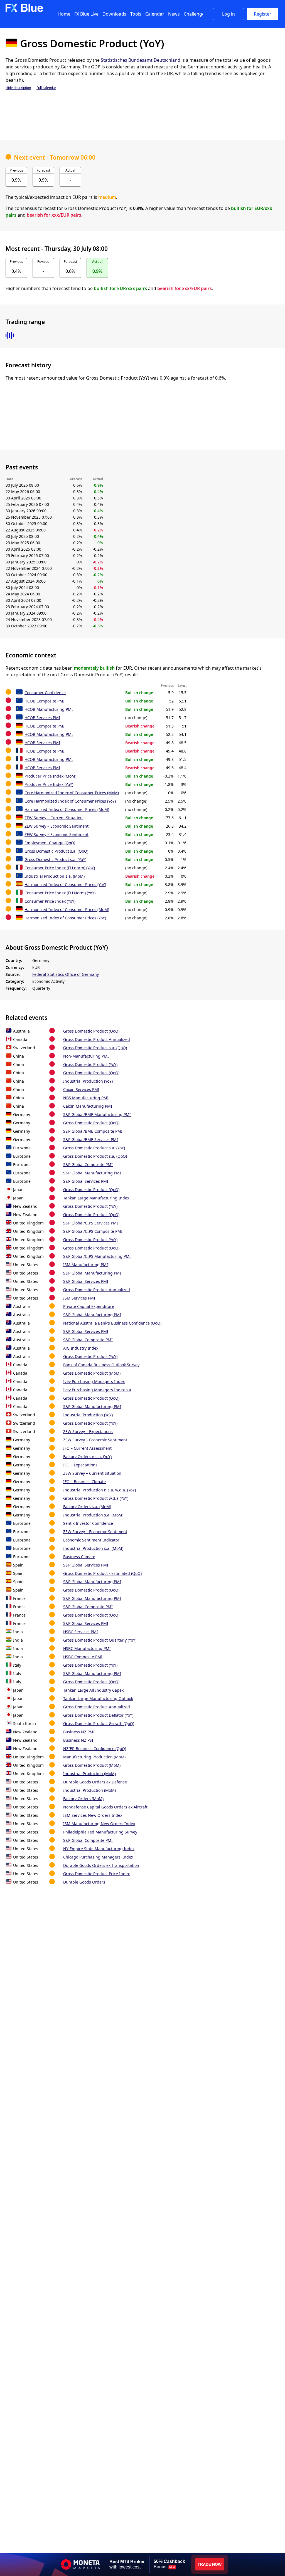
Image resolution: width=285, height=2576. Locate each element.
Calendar (155, 14)
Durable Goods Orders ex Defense (95, 1782)
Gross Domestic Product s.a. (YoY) (55, 859)
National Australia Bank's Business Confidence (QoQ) (112, 1323)
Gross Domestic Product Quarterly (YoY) (100, 1640)
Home (64, 14)
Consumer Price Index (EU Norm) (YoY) (60, 893)
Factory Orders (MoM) (83, 1799)
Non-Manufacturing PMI (86, 1056)
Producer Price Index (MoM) (50, 776)
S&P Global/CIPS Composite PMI (93, 1231)
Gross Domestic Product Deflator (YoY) (98, 1715)
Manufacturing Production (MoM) (94, 1757)
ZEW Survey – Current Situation (54, 818)
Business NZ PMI (79, 1732)
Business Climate (79, 1557)
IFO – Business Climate (84, 1482)
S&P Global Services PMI (86, 1181)
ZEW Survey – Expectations (88, 1431)
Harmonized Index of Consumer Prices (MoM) (67, 809)
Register (263, 14)
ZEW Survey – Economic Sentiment (56, 826)
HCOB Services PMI (42, 718)
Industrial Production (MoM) (89, 1774)
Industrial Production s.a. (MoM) (55, 876)
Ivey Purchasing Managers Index (94, 1381)
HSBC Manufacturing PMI (87, 1648)
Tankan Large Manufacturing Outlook (98, 1698)
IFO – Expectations (80, 1465)
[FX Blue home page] (24, 11)
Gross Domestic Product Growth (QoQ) (99, 1723)
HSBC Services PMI (81, 1632)
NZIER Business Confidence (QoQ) (95, 1749)
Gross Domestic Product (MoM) (92, 1373)
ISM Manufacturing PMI (86, 1265)
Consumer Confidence (45, 693)
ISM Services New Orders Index (93, 1815)
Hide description (18, 88)
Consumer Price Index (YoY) (50, 901)
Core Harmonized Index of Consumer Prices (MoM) (72, 793)
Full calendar (46, 88)
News (174, 14)
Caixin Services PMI (81, 1089)
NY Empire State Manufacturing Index (99, 1849)
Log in (229, 14)
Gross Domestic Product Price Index (96, 1874)
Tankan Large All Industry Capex (93, 1690)
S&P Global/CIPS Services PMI (91, 1223)
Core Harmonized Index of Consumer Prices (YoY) (70, 801)
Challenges (195, 14)
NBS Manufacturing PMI (86, 1098)
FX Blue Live (86, 14)
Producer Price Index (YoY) (49, 784)
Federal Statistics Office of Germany (66, 974)
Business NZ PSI (78, 1740)
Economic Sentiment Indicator (91, 1540)
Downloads (114, 14)
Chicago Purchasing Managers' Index (98, 1857)
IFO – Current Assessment (87, 1448)
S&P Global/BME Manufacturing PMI (97, 1114)
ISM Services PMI (79, 1298)
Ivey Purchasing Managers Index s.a (97, 1390)
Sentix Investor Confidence (88, 1523)
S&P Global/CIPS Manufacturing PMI (97, 1256)
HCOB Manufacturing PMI (49, 709)
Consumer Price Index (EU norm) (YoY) (60, 868)
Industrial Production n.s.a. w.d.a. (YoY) (99, 1490)
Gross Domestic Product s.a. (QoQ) (56, 851)
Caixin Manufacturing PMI (88, 1106)
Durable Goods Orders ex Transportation (101, 1865)
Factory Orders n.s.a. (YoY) (87, 1457)
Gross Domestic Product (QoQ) (91, 1031)
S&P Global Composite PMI (88, 1165)
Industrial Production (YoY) (88, 1081)
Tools (136, 14)
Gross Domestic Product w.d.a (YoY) (96, 1498)
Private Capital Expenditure (89, 1306)
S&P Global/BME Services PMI (91, 1139)
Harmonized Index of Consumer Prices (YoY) (65, 884)
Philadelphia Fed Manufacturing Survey (100, 1832)
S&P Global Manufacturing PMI (92, 1173)
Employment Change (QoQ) (50, 843)
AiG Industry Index (81, 1348)
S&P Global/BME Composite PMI (93, 1131)
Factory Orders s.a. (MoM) (87, 1507)
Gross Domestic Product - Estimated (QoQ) (102, 1573)
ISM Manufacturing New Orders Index (99, 1824)
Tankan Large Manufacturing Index (96, 1198)
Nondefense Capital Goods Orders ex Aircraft (105, 1807)
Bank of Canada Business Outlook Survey (101, 1365)
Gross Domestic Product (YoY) (90, 1064)
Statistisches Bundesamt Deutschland (141, 60)
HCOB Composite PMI (45, 701)
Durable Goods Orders (84, 1882)
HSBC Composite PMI (83, 1657)
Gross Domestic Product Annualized (97, 1039)
